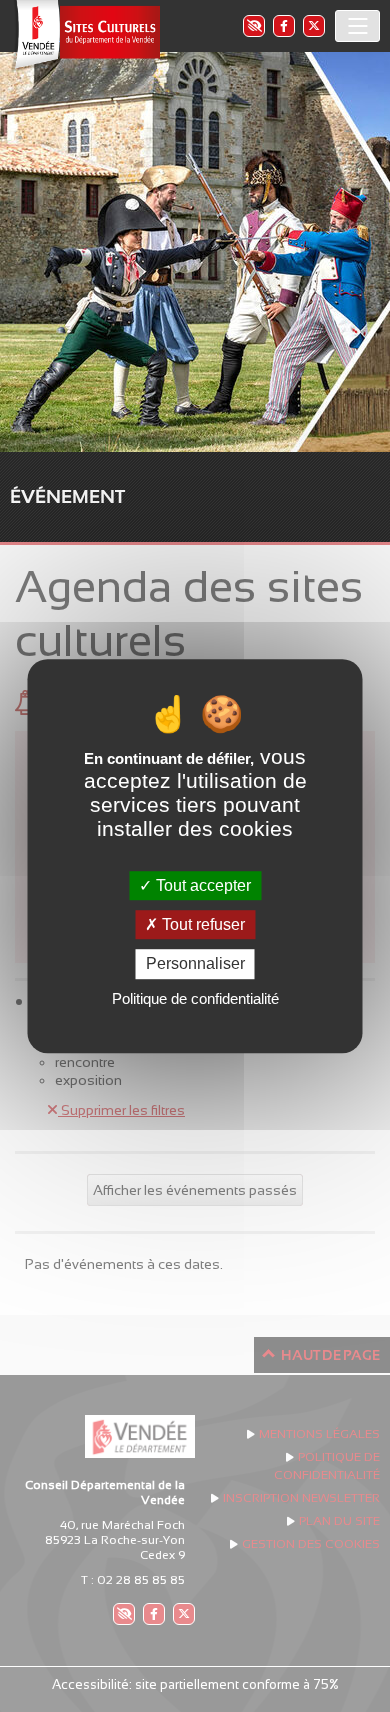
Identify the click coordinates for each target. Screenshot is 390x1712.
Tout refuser (201, 924)
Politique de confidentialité (195, 998)
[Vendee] (85, 35)
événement (67, 496)
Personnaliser (195, 964)
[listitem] (253, 25)
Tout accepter (201, 885)
